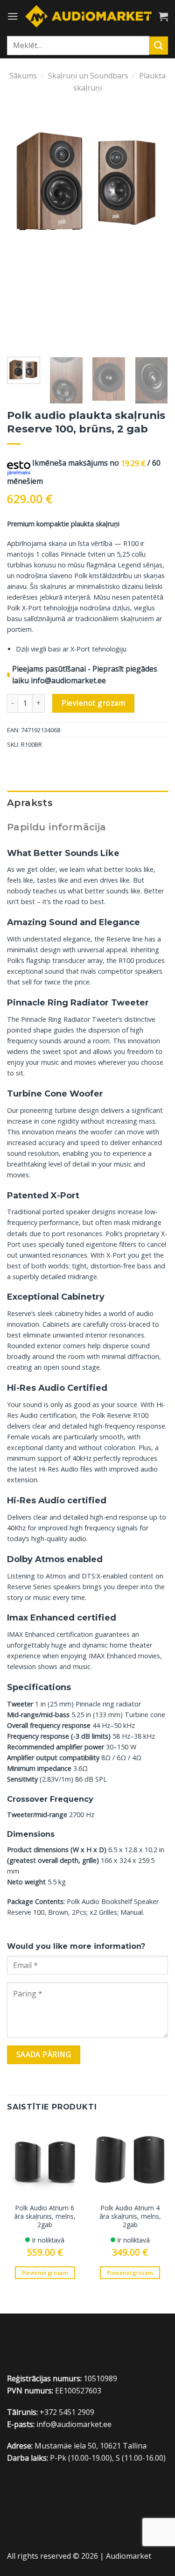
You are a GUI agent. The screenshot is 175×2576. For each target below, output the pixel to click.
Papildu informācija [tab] (57, 827)
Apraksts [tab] (30, 803)
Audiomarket (129, 2556)
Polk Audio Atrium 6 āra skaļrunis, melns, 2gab (45, 2216)
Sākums (23, 76)
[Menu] (13, 16)
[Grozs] (163, 16)
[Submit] (159, 46)
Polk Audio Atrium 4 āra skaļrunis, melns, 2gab (130, 2216)
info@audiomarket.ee (68, 680)
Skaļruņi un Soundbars (88, 76)
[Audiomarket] (88, 16)
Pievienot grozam (93, 703)
